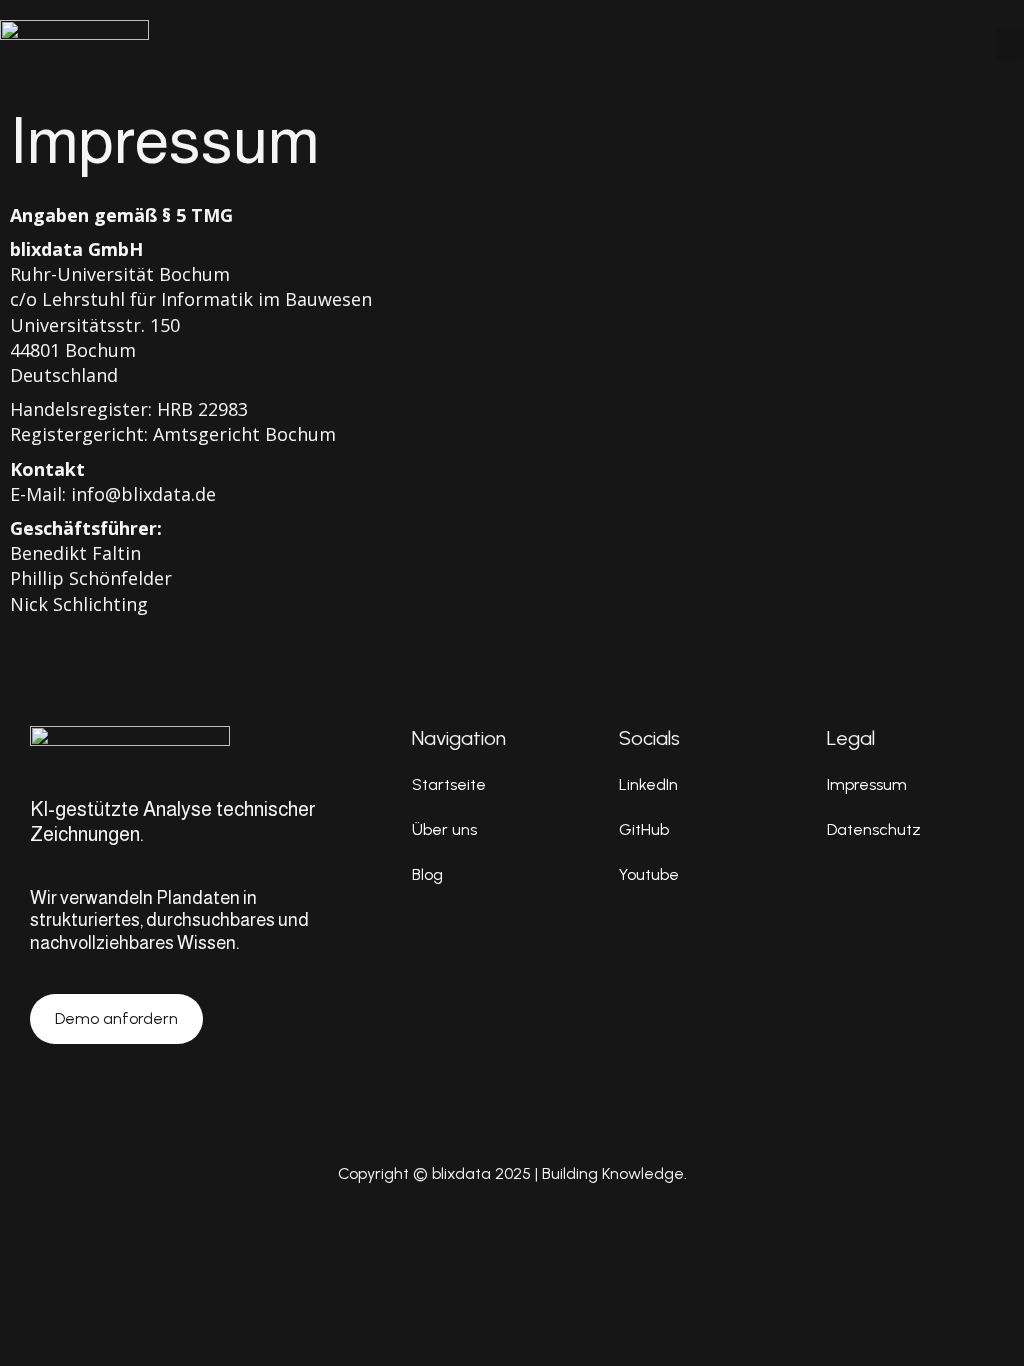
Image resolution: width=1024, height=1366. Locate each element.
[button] (1010, 44)
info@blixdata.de (143, 494)
